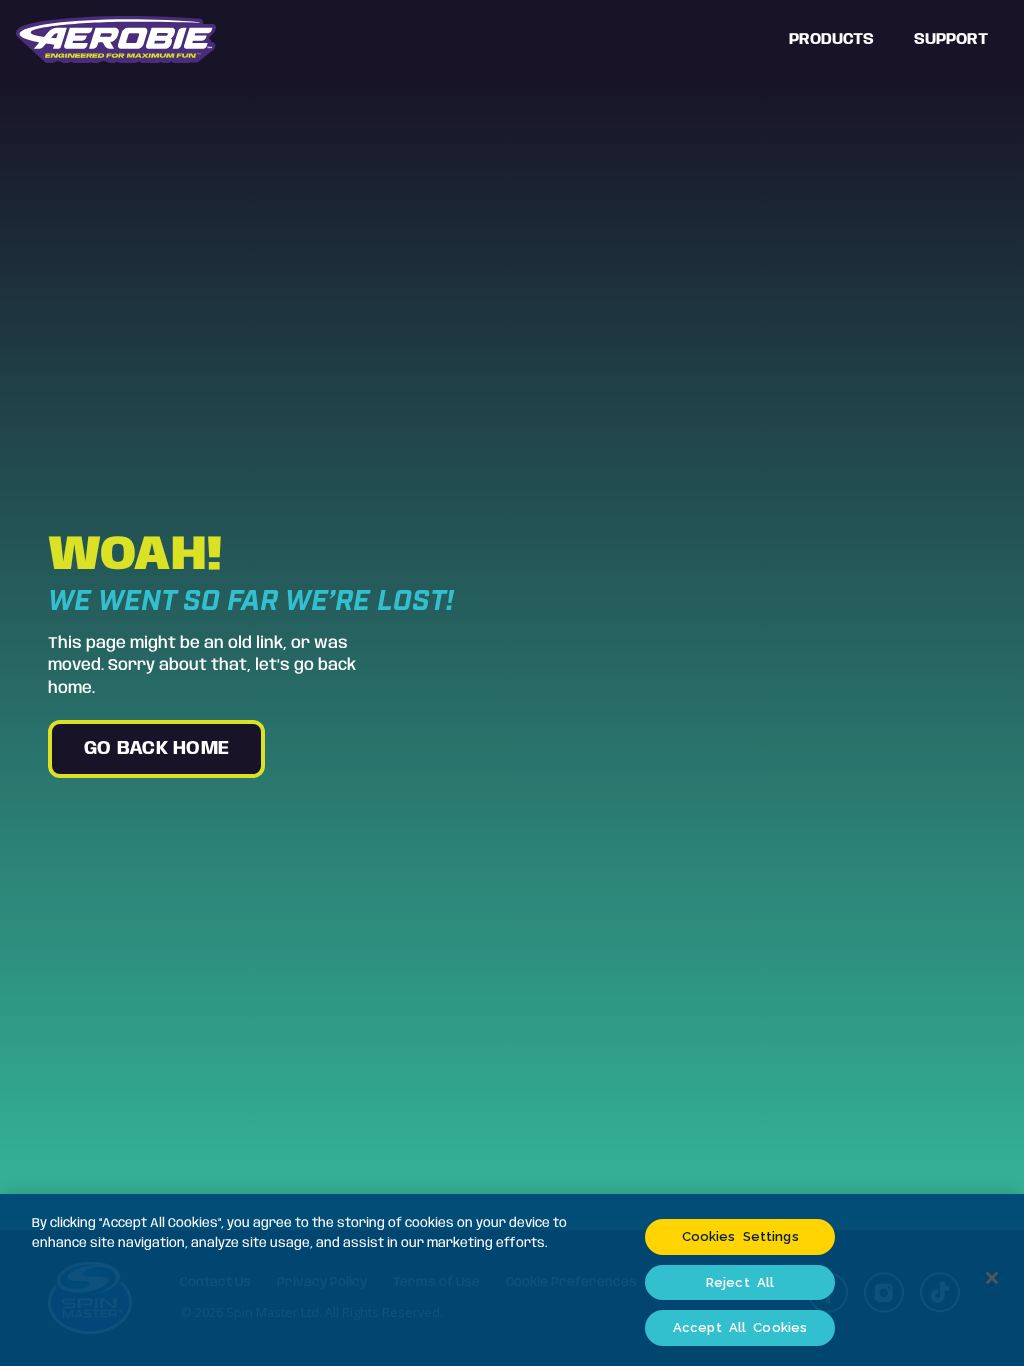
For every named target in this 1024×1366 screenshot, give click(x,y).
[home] (116, 40)
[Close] (992, 1278)
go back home (156, 749)
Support (951, 39)
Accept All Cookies (740, 1327)
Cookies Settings (740, 1236)
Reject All (740, 1282)
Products (831, 39)
